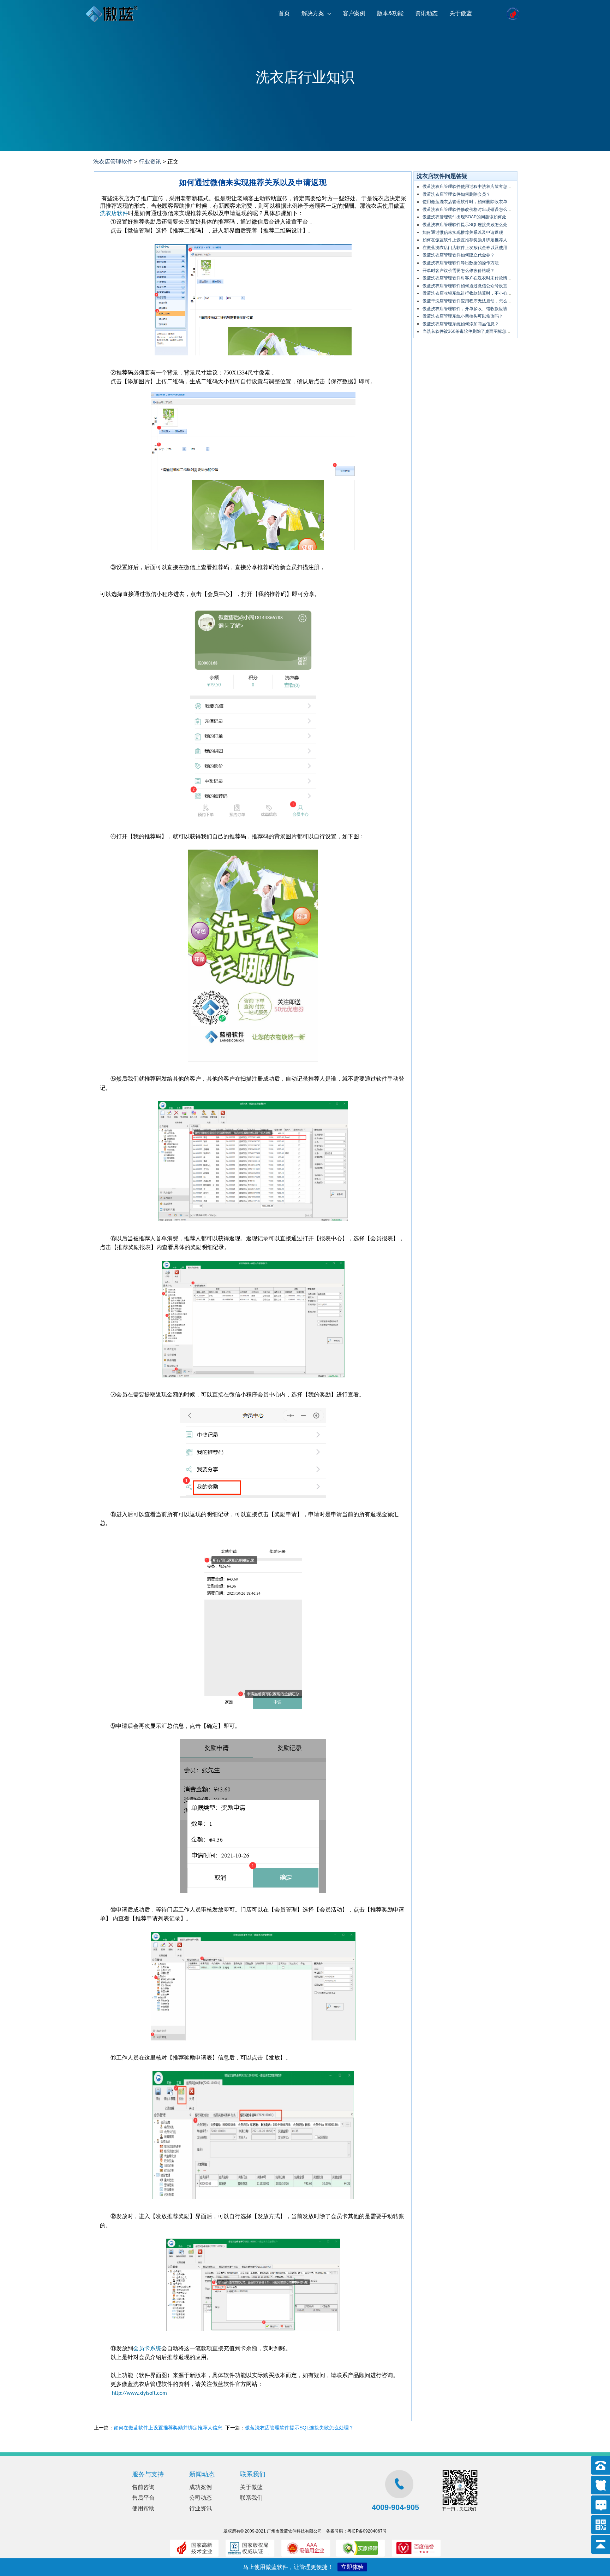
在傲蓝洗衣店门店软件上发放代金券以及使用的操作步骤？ (478, 248)
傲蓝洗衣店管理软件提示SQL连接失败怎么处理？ (299, 2428)
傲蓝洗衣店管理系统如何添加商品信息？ (461, 324)
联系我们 (251, 2498)
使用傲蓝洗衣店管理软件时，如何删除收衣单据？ (469, 202)
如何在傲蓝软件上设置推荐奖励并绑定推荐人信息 (168, 2428)
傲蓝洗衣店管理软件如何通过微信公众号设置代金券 (471, 286)
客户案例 (354, 13)
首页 (284, 13)
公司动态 (201, 2498)
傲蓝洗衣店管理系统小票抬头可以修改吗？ (463, 316)
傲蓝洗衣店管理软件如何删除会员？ (456, 194)
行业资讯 (150, 162)
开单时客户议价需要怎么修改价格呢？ (459, 271)
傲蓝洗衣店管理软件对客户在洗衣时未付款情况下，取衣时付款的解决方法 (492, 278)
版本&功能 (390, 13)
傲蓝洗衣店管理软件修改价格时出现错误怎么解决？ (471, 209)
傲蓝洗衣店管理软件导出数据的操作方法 (461, 263)
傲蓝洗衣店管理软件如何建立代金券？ (459, 255)
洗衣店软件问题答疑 (442, 176)
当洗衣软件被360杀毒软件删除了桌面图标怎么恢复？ (473, 331)
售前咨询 (143, 2487)
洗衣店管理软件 (113, 162)
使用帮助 (143, 2508)
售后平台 (143, 2498)
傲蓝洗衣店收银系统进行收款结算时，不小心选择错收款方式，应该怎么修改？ (497, 293)
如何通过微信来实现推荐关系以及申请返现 (463, 232)
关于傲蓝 (461, 13)
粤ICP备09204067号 (367, 2531)
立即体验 (352, 2567)
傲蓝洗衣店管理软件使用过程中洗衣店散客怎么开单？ (473, 187)
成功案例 (201, 2487)
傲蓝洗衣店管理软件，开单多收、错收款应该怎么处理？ (476, 309)
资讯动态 (426, 13)
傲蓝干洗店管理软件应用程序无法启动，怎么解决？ (471, 301)
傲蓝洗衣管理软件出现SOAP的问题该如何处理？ (469, 217)
